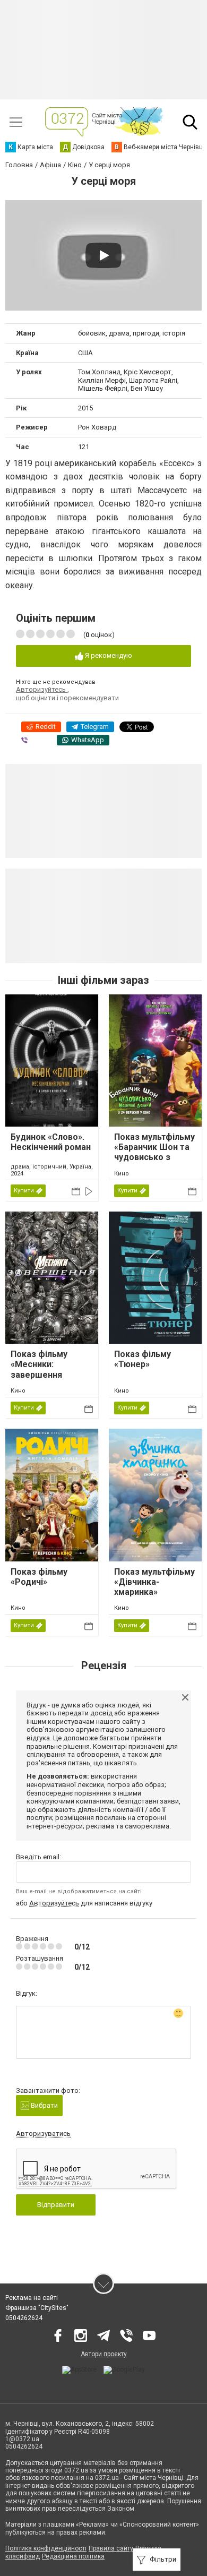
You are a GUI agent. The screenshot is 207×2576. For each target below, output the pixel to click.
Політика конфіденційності (46, 2548)
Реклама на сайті (32, 2298)
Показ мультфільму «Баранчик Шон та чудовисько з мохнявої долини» (154, 1152)
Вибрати (44, 2105)
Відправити (56, 2205)
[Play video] (103, 255)
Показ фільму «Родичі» (39, 1577)
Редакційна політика (73, 2556)
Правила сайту (111, 2548)
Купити (24, 1191)
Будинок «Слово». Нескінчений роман (51, 1142)
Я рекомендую (108, 655)
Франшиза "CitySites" (37, 2308)
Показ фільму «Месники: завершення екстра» (39, 1369)
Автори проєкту (104, 2354)
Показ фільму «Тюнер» (143, 1359)
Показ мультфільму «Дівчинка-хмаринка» (154, 1582)
